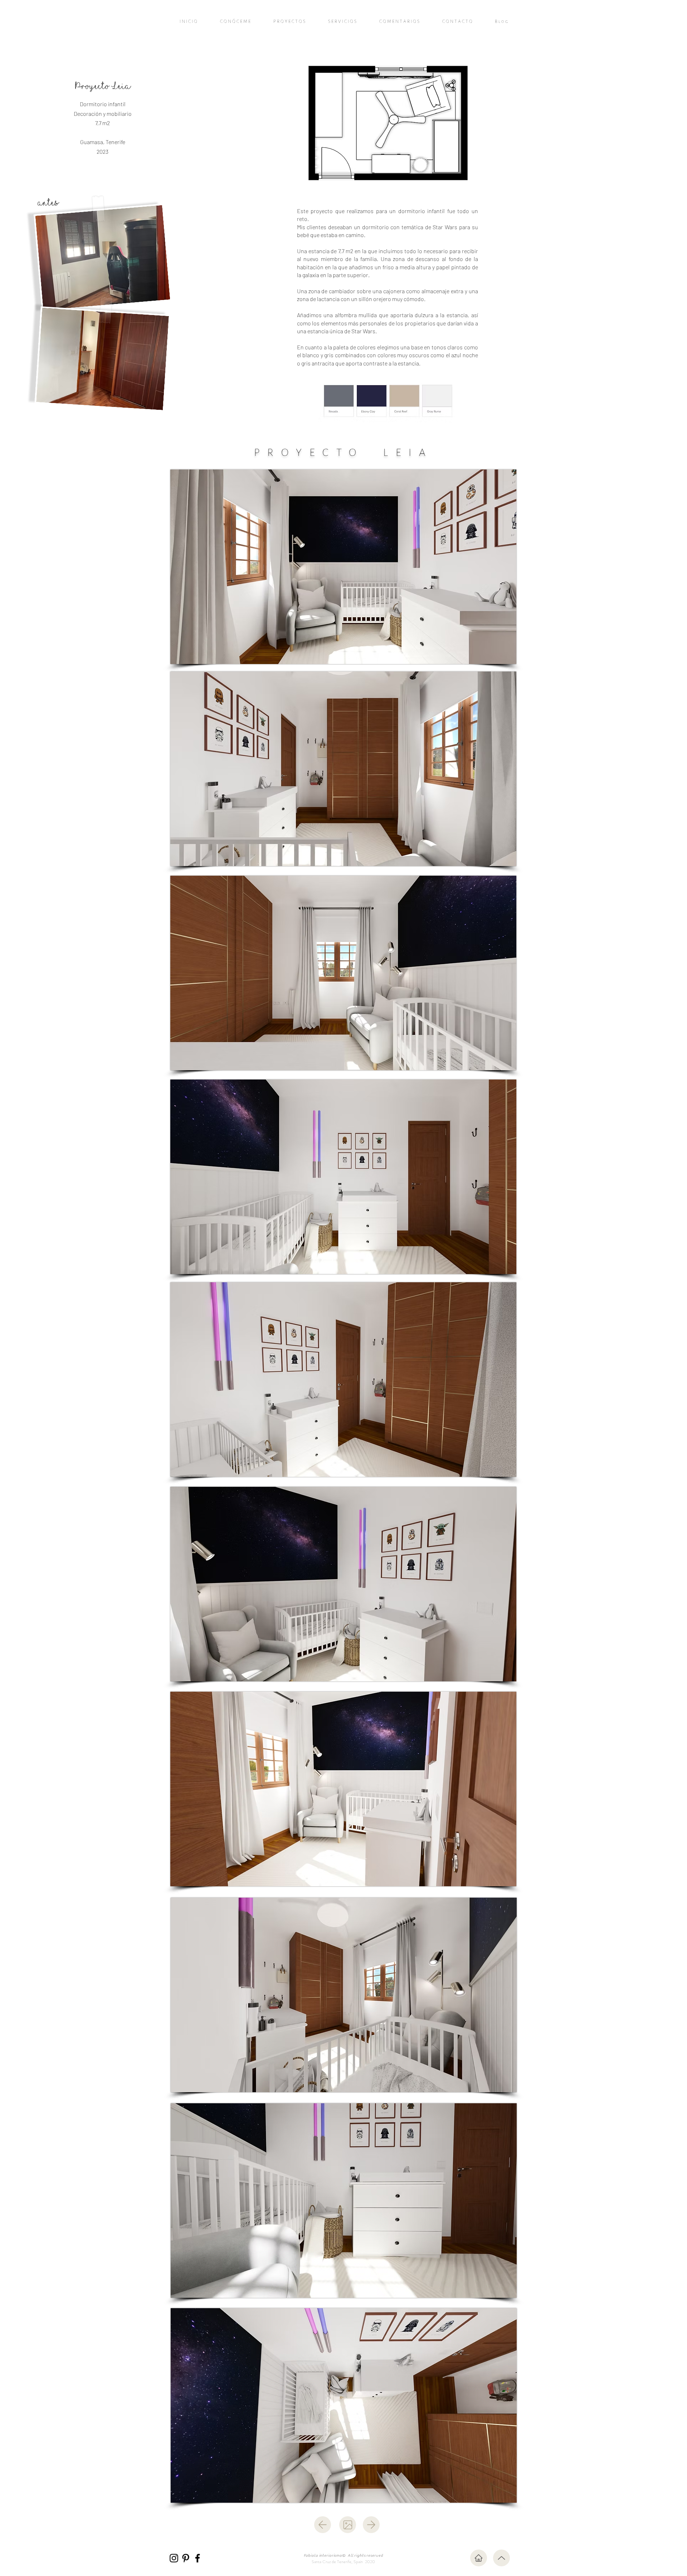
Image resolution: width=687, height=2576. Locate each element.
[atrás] (323, 2525)
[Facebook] (198, 2558)
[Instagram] (174, 2558)
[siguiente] (371, 2525)
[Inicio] (479, 2558)
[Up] (501, 2558)
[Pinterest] (186, 2558)
